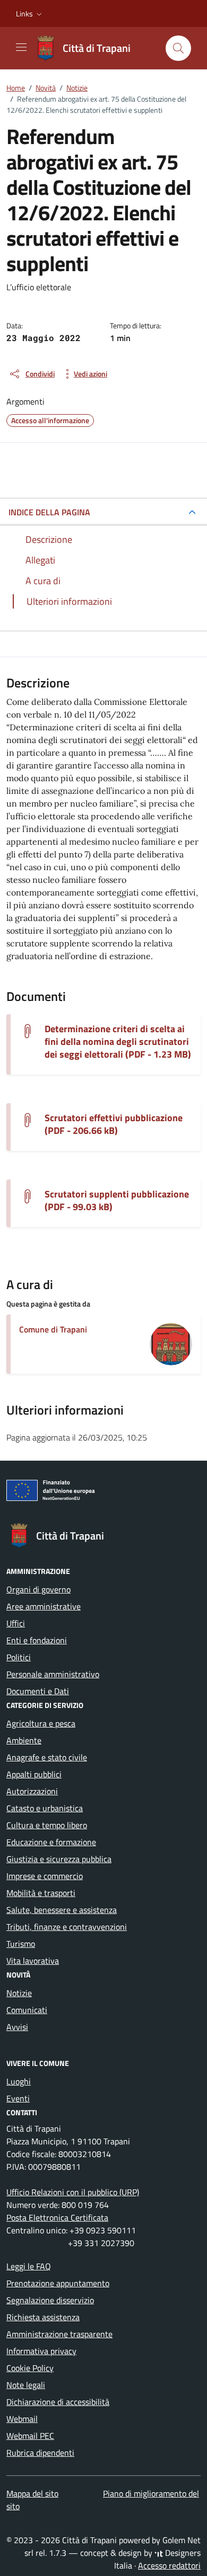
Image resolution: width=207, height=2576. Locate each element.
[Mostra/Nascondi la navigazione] (21, 47)
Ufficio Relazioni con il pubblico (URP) (73, 2192)
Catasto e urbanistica (45, 1808)
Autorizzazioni (32, 1791)
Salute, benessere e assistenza (62, 1910)
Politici (19, 1657)
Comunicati (27, 2010)
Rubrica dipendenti (40, 2453)
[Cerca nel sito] (178, 48)
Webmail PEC (30, 2436)
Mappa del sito (32, 2493)
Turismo (21, 1944)
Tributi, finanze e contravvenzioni (67, 1927)
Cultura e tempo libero (47, 1825)
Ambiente (24, 1740)
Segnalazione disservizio (50, 2300)
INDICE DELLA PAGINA (49, 512)
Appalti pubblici (34, 1774)
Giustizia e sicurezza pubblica (59, 1859)
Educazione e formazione (51, 1842)
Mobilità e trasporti (41, 1893)
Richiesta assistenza (43, 2317)
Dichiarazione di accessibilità (58, 2402)
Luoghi (19, 2081)
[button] (30, 14)
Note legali (26, 2385)
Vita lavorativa (33, 1961)
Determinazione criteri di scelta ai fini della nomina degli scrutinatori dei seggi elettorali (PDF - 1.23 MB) (118, 1042)
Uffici (16, 1623)
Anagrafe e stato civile (47, 1757)
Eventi (18, 2098)
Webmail (22, 2419)
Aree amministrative (44, 1606)
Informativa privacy (41, 2351)
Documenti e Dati (38, 1691)
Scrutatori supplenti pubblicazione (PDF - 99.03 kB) (117, 1201)
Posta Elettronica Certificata (57, 2217)
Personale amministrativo (53, 1674)
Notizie (19, 1993)
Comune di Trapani (53, 1329)
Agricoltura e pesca (41, 1723)
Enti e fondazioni (37, 1640)
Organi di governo (38, 1589)
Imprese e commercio (45, 1876)
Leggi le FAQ (29, 2266)
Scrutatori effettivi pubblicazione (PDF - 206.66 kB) (114, 1124)
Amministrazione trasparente (59, 2334)
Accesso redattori (169, 2565)
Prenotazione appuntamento (58, 2283)
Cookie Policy (30, 2368)
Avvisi (17, 2027)
